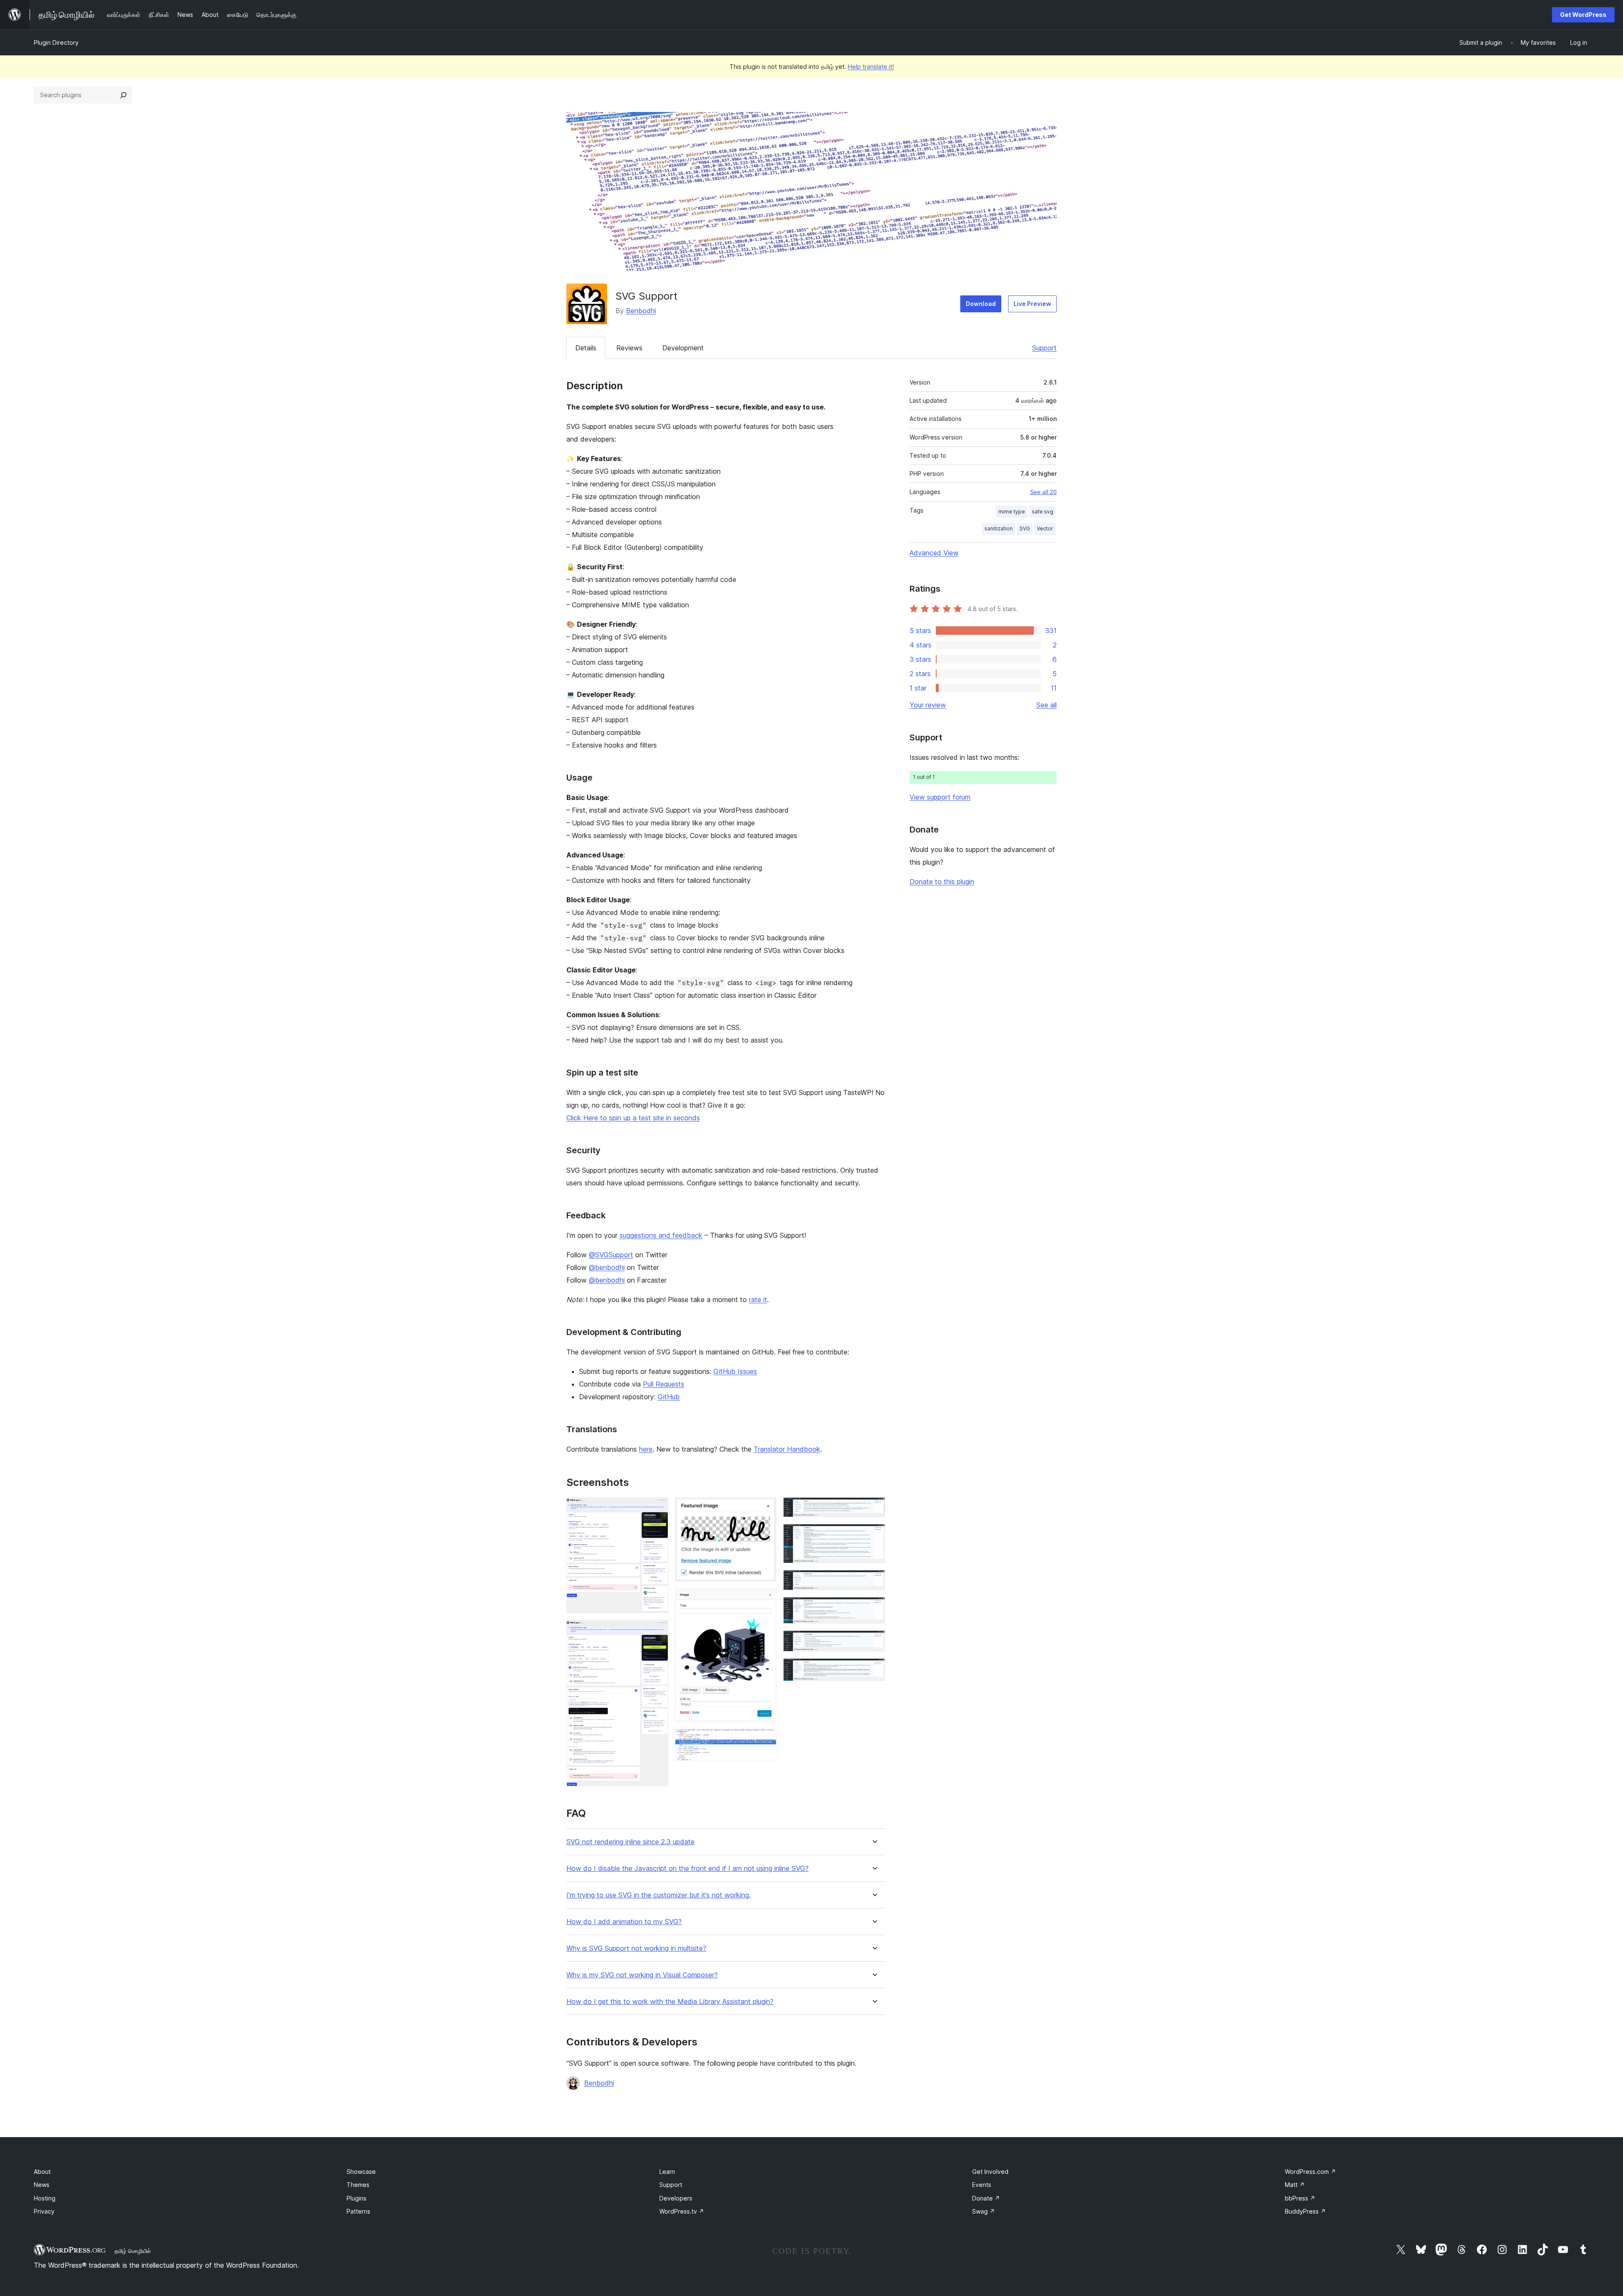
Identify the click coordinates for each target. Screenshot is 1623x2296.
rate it (758, 1300)
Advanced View (934, 553)
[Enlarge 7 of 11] (874, 1535)
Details (586, 348)
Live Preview (1032, 304)
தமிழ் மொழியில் (133, 2251)
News (42, 2185)
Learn (667, 2172)
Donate (986, 2198)
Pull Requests (664, 1384)
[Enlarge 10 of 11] (874, 1642)
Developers (676, 2198)
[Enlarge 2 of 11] (657, 1631)
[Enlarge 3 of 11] (765, 1509)
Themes (358, 2185)
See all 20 (1043, 492)
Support (1044, 348)
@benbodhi (607, 1267)
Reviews (629, 348)
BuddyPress (1305, 2211)
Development (683, 348)
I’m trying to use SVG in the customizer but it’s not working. (658, 1895)
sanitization (999, 528)
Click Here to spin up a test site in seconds (633, 1118)
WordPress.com (1310, 2172)
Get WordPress (1583, 15)
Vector (1045, 528)
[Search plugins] (123, 95)
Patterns (358, 2211)
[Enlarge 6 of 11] (874, 1509)
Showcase (361, 2172)
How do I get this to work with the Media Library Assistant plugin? (670, 2002)
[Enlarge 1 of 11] (657, 1509)
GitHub (669, 1397)
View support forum (940, 797)
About (42, 2172)
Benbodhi (641, 311)
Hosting (45, 2198)
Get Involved (990, 2172)
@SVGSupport (611, 1255)
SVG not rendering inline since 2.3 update (630, 1842)
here (646, 1449)
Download (981, 304)
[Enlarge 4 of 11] (765, 1600)
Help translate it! (871, 67)
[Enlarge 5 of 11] (765, 1740)
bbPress (1300, 2198)
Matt (1295, 2185)
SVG (1025, 528)
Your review (928, 705)
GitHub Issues (735, 1371)
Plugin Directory (56, 42)
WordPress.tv (682, 2211)
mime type (1012, 512)
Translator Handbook (787, 1449)
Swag (984, 2211)
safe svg (1042, 512)
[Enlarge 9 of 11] (874, 1608)
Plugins (357, 2198)
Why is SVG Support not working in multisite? (636, 1948)
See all (1046, 705)
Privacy (44, 2211)
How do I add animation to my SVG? (624, 1922)
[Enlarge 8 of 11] (874, 1581)
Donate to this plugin (942, 882)
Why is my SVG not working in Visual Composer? (642, 1975)
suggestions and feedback (661, 1235)
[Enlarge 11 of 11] (874, 1670)
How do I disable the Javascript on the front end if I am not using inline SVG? (687, 1869)
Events (982, 2185)
